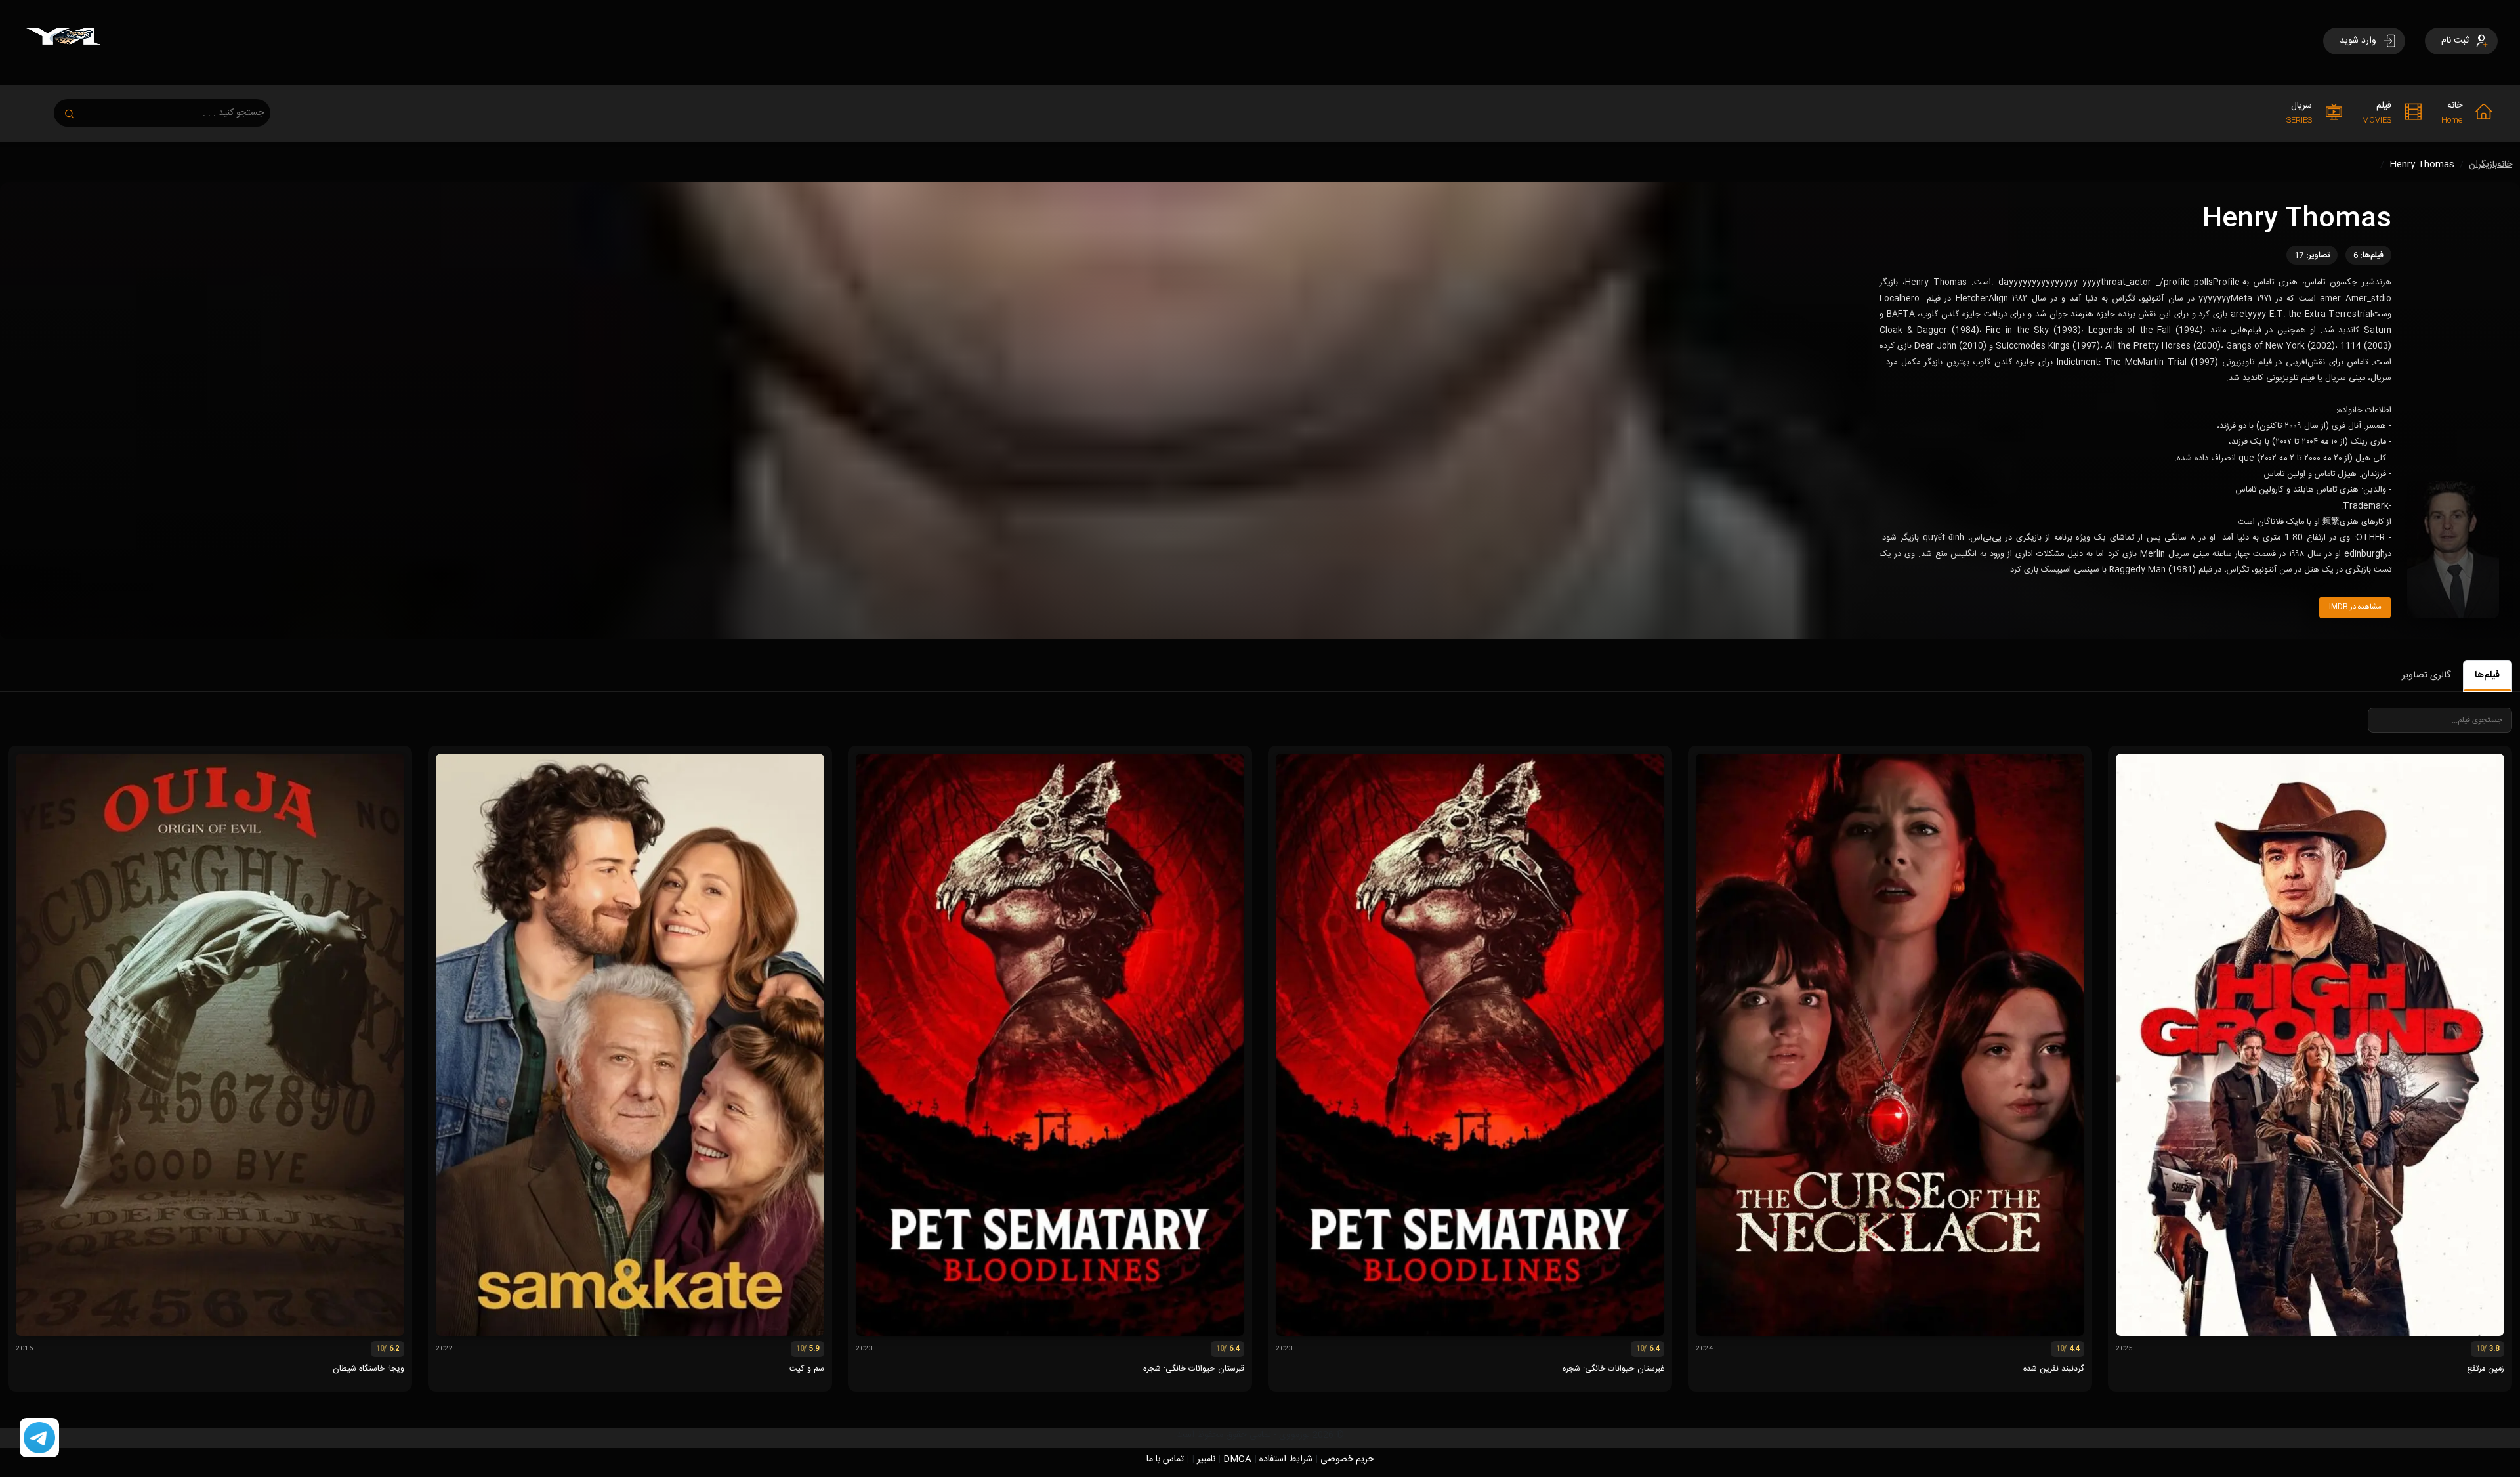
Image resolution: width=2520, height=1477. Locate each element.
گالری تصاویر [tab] (2426, 675)
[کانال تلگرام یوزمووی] (39, 1438)
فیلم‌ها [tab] (2487, 675)
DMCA (1237, 1459)
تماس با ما (1165, 1459)
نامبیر (1206, 1459)
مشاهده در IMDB (2355, 607)
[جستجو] (76, 110)
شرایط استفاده (1286, 1459)
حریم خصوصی (1347, 1459)
